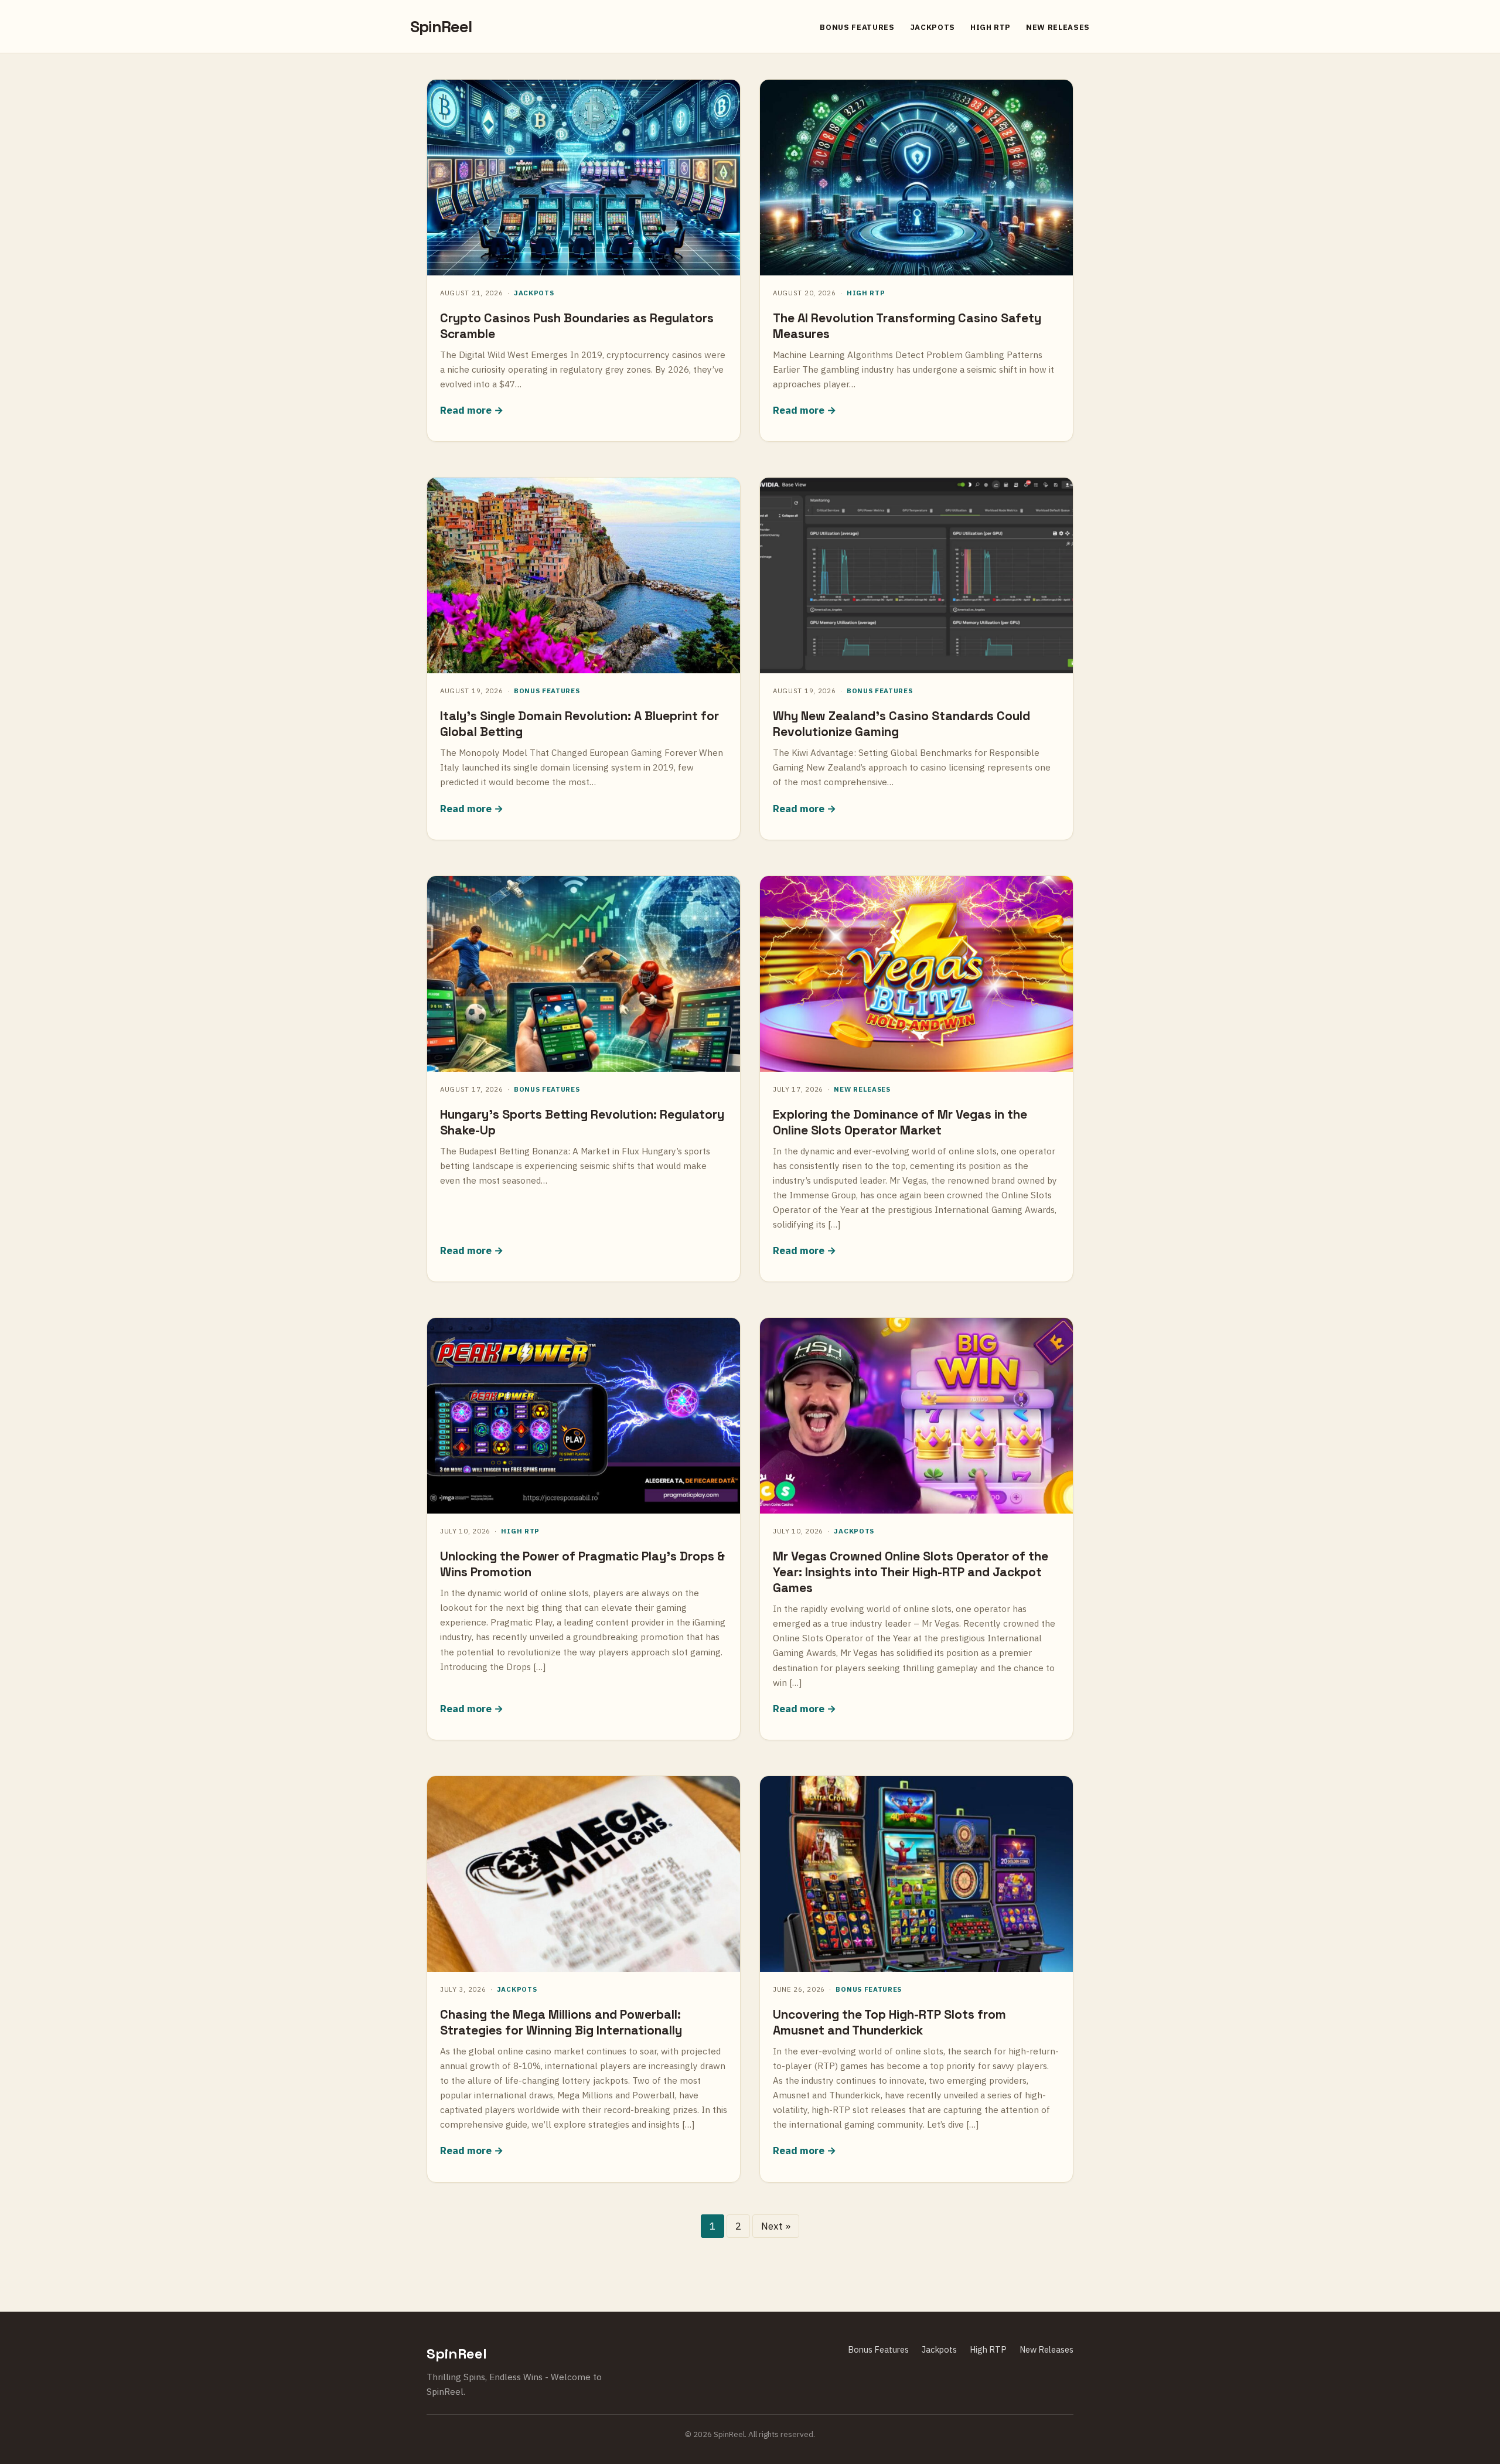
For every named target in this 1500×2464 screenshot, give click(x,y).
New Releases (1058, 27)
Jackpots (933, 27)
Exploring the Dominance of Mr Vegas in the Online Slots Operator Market (900, 1122)
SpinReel (441, 27)
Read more (466, 410)
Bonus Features (857, 27)
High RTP (991, 27)
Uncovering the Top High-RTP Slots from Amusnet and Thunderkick (889, 2022)
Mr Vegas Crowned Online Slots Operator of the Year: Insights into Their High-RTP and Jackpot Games (911, 1572)
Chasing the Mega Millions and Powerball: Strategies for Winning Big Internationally (561, 2022)
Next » (776, 2226)
